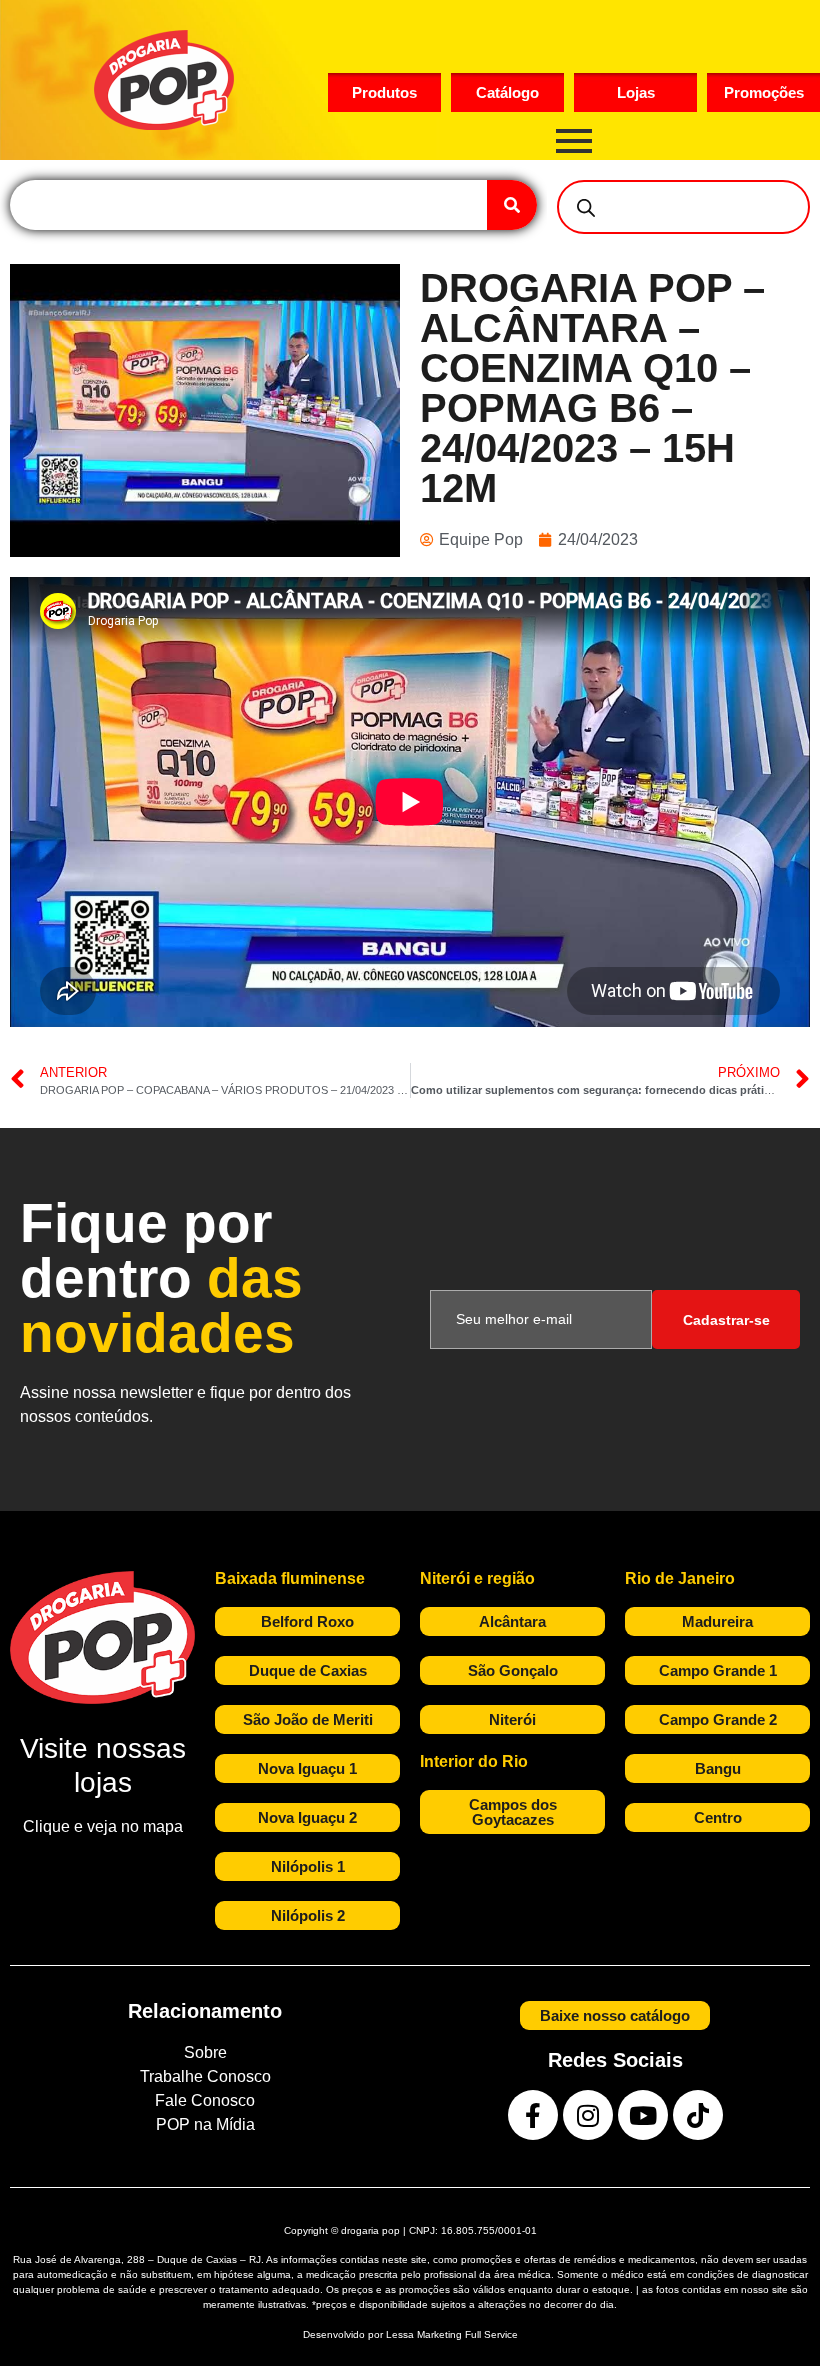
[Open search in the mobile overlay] (683, 207)
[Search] (512, 205)
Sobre (205, 2052)
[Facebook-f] (533, 2115)
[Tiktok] (698, 2115)
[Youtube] (643, 2115)
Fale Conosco (205, 2100)
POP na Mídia (205, 2124)
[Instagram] (588, 2115)
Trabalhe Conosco (205, 2076)
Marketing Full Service (467, 2334)
